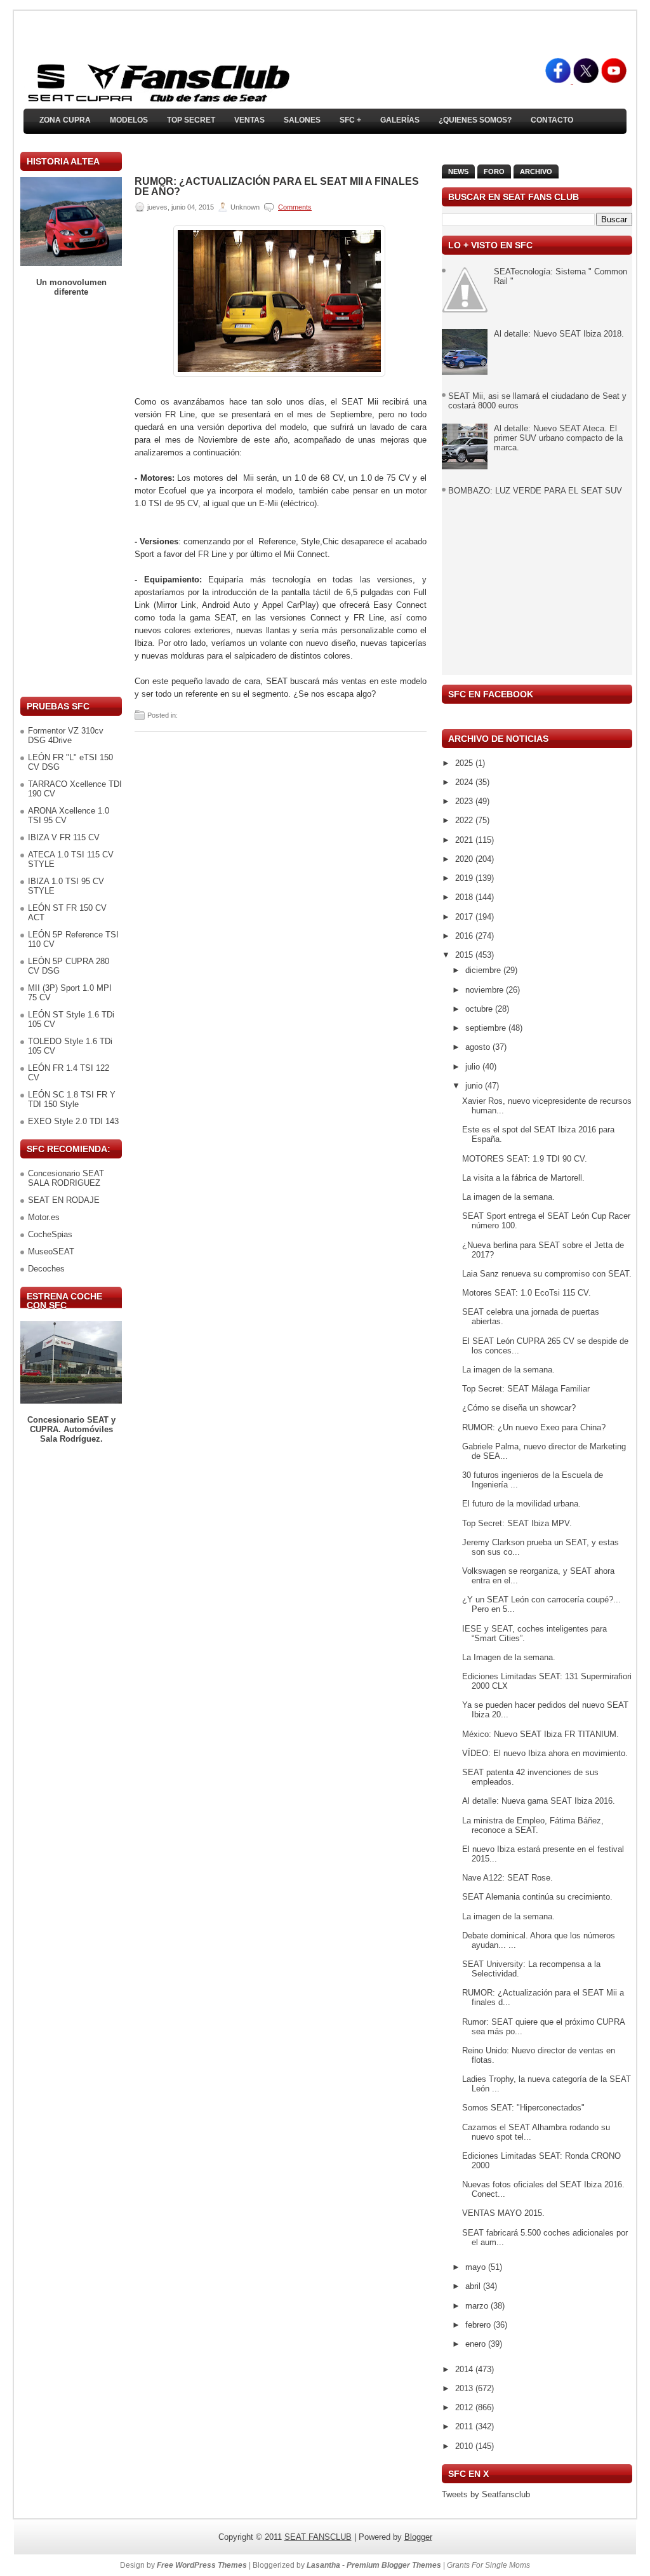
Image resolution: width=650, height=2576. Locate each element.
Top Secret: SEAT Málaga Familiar (526, 1389)
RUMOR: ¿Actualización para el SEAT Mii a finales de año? (277, 187)
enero (477, 2344)
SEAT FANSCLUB (318, 2537)
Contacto (552, 120)
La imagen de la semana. (508, 1197)
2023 (465, 801)
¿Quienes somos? (475, 120)
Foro (494, 171)
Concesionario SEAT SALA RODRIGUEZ (66, 1178)
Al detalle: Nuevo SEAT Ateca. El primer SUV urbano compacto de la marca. (558, 438)
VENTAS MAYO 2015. (503, 2213)
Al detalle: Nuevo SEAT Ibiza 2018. (559, 334)
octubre (480, 1009)
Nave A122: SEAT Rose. (507, 1878)
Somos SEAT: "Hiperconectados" (523, 2108)
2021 (465, 840)
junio (475, 1086)
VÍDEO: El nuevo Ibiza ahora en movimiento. (545, 1753)
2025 (465, 763)
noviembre (486, 990)
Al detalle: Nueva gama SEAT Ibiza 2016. (539, 1801)
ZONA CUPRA (65, 120)
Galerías (400, 120)
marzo (478, 2306)
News (458, 171)
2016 (465, 936)
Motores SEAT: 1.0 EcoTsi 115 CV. (527, 1293)
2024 (465, 782)
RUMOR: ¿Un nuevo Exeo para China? (534, 1427)
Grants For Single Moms (488, 2565)
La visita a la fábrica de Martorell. (523, 1178)
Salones (302, 120)
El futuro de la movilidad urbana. (521, 1504)
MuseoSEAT (51, 1251)
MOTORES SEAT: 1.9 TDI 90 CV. (525, 1159)
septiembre (487, 1028)
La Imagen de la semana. (509, 1657)
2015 (465, 955)
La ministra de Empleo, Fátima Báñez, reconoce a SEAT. (533, 1825)
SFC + (350, 120)
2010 (465, 2446)
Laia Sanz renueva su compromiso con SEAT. (547, 1274)
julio (474, 1067)
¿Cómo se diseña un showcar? (519, 1408)
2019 (465, 878)
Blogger (418, 2537)
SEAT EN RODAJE (64, 1200)
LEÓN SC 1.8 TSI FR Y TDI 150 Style (72, 1099)
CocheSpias (50, 1234)
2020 (465, 859)
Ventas (249, 120)
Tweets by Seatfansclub (486, 2494)
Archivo (536, 171)
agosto (479, 1047)
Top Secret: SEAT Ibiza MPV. (517, 1523)
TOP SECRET (191, 120)
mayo (477, 2267)
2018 (465, 897)
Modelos (129, 120)
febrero (479, 2325)
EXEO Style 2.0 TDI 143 (73, 1121)
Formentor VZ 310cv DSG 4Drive (66, 735)
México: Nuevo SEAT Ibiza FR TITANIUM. (541, 1734)
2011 (465, 2426)
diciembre (484, 970)
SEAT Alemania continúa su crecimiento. (537, 1897)
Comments (295, 207)
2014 (465, 2369)
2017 (465, 917)
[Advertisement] (71, 497)
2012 (465, 2407)
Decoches (46, 1269)
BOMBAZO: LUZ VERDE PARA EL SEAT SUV (535, 491)
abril (474, 2286)
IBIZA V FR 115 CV (64, 837)
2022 (465, 820)
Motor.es (44, 1217)
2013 (465, 2388)
